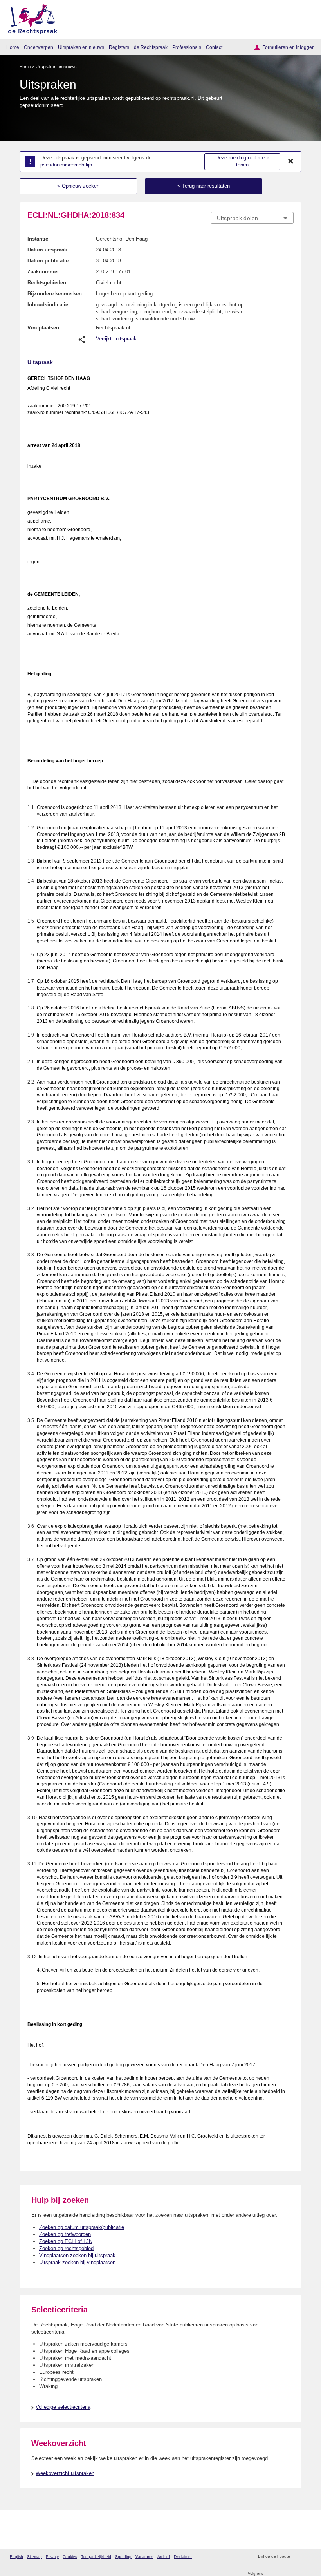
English (16, 2557)
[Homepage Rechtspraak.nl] (30, 18)
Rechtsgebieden (47, 283)
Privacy (52, 2557)
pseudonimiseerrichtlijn (66, 165)
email (307, 2557)
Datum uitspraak (47, 250)
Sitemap (34, 2557)
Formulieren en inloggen (289, 47)
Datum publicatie (48, 261)
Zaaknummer (43, 272)
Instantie (38, 239)
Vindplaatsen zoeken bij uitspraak (77, 2255)
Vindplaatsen (43, 328)
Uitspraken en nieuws (81, 47)
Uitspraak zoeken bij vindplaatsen (77, 2262)
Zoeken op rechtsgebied (66, 2248)
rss (297, 2557)
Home (13, 47)
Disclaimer (183, 2557)
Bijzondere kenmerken (55, 294)
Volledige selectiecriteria (63, 2407)
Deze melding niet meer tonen (242, 161)
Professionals (187, 47)
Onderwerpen (39, 47)
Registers (119, 47)
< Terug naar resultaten (204, 186)
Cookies (70, 2557)
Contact (214, 47)
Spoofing (123, 2557)
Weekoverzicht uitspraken (65, 2473)
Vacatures (144, 2557)
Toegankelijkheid (96, 2557)
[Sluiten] (291, 161)
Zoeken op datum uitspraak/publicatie (82, 2227)
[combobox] (252, 218)
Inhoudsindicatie (48, 305)
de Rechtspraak (151, 47)
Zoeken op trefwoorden (65, 2234)
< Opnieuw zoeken (78, 186)
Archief (164, 2557)
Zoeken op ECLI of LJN (66, 2241)
